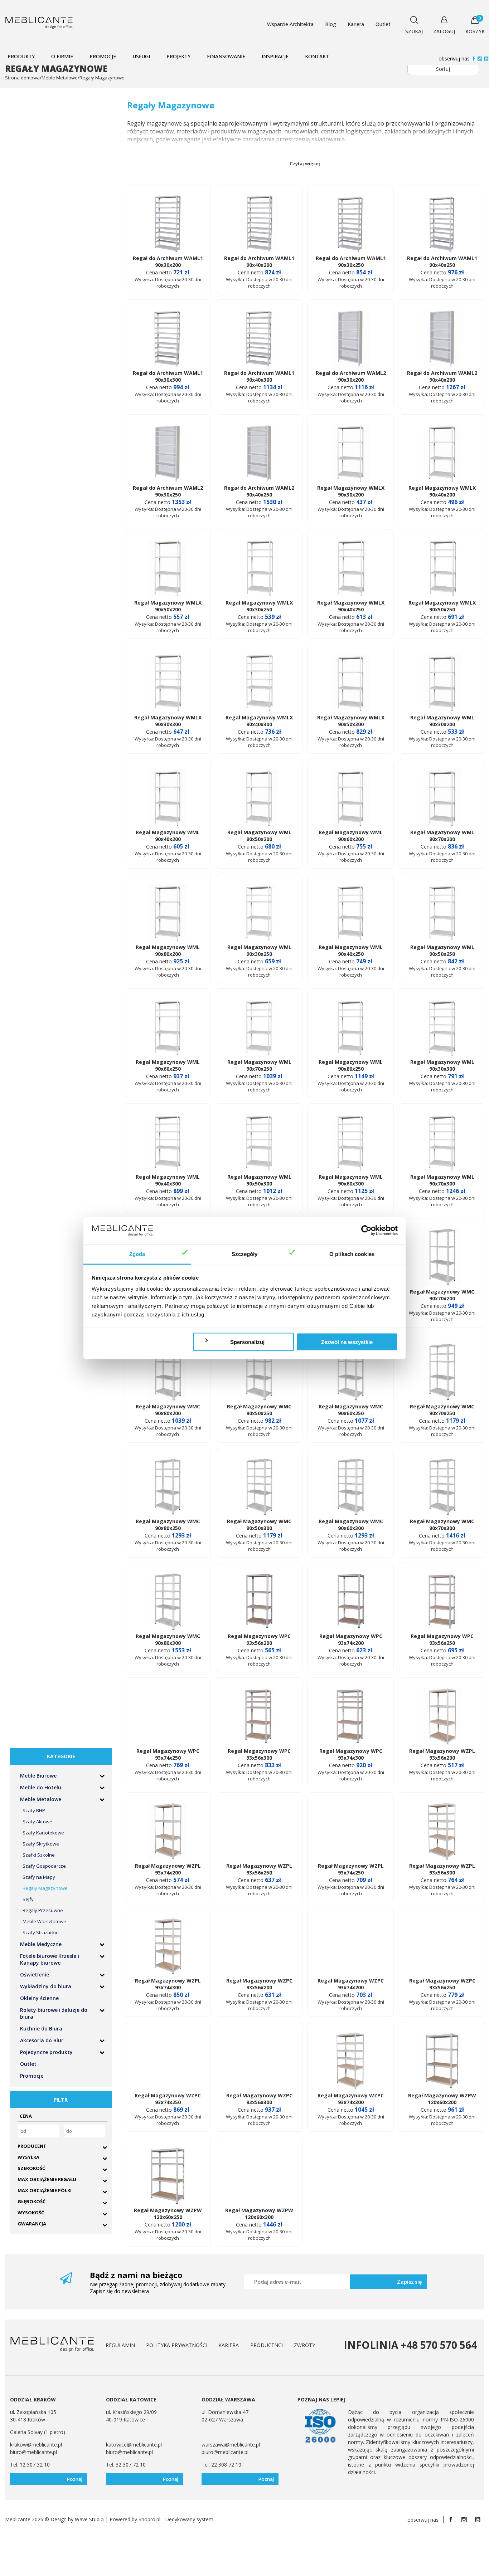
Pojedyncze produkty (46, 2052)
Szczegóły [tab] (245, 1254)
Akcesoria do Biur (42, 2040)
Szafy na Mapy (39, 1877)
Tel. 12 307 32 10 (30, 2465)
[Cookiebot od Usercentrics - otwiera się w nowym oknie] (366, 1231)
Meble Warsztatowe (44, 1921)
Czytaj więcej (305, 163)
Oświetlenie (35, 1974)
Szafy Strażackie (41, 1932)
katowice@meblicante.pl (134, 2445)
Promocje (32, 2076)
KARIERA (229, 2345)
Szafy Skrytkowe (41, 1844)
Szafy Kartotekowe (43, 1833)
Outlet (28, 2064)
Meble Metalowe (41, 1799)
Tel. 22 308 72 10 (221, 2465)
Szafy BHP (34, 1810)
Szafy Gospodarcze (44, 1866)
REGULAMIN (120, 2345)
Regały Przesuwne (43, 1910)
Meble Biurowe (38, 1776)
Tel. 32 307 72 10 (126, 2465)
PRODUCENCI (267, 2345)
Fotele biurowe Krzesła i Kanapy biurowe (50, 1959)
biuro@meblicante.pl (33, 2452)
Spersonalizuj (247, 1342)
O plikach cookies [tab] (352, 1254)
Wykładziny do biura (46, 1986)
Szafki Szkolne (39, 1855)
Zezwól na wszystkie (347, 1342)
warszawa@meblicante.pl (231, 2445)
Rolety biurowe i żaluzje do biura (54, 2013)
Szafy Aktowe (37, 1822)
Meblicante (18, 2519)
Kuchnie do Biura (41, 2028)
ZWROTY (304, 2345)
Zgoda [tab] (137, 1254)
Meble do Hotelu (41, 1787)
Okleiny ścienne (39, 1998)
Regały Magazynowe (45, 1888)
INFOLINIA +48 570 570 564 (410, 2345)
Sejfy (28, 1899)
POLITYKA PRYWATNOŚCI (177, 2345)
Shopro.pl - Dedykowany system (176, 2519)
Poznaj (75, 2479)
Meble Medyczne (41, 1944)
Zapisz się (409, 2282)
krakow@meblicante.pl (36, 2445)
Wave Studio (89, 2519)
